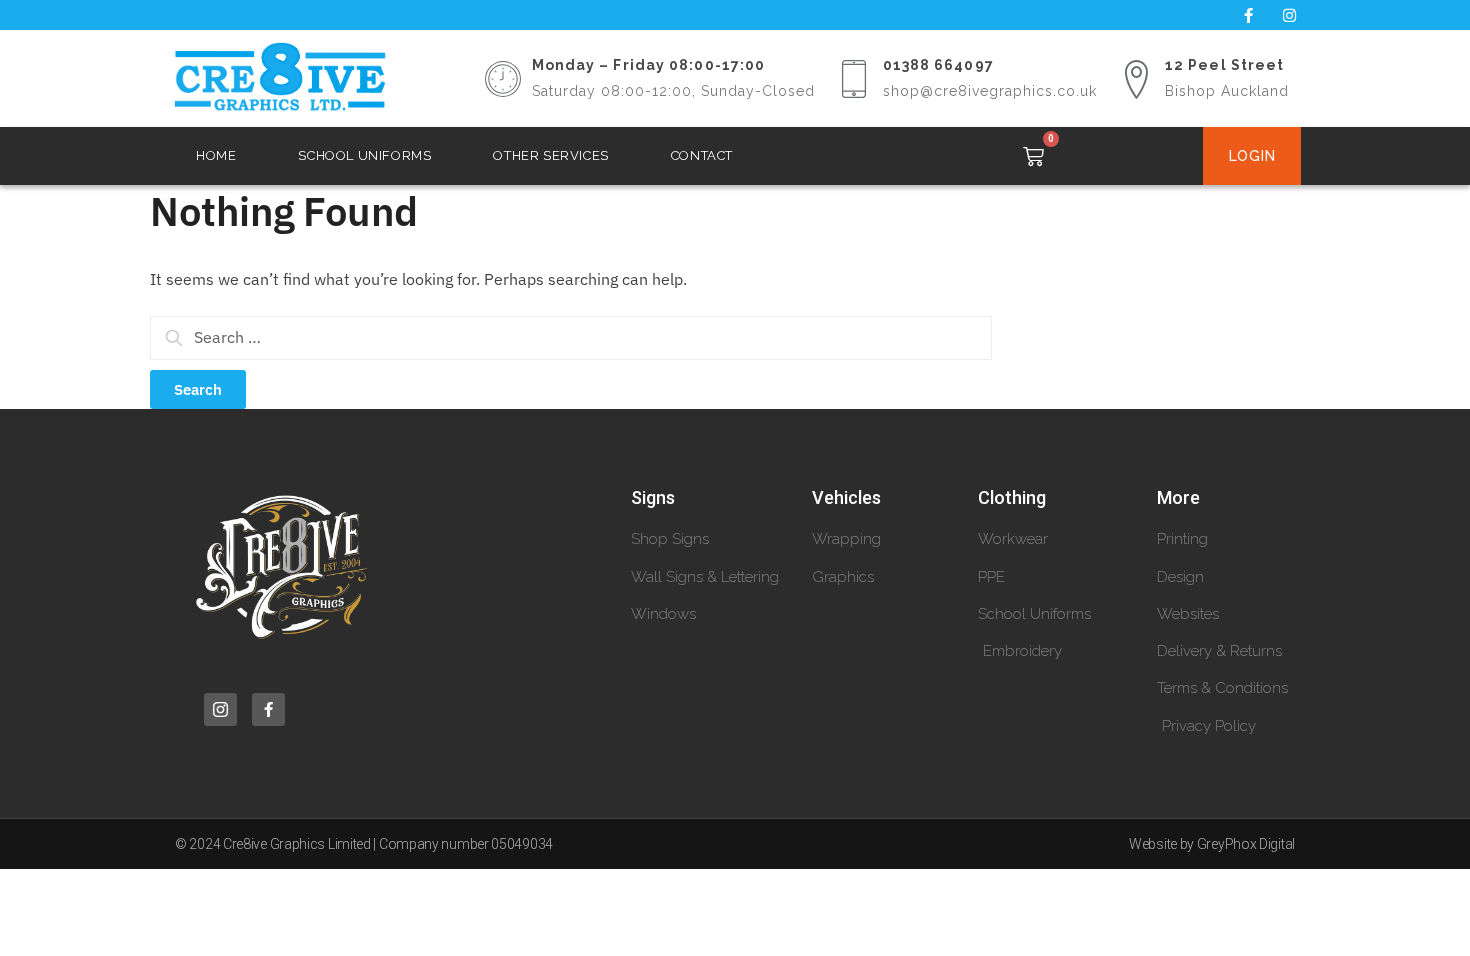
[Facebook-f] (1248, 15)
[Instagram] (1289, 15)
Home (216, 155)
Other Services (550, 155)
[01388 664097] (854, 79)
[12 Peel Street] (1136, 79)
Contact (702, 155)
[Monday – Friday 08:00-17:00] (503, 79)
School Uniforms (364, 155)
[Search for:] (571, 337)
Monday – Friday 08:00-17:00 (649, 65)
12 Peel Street (1224, 65)
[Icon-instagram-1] (220, 709)
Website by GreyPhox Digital (1212, 844)
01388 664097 (938, 65)
